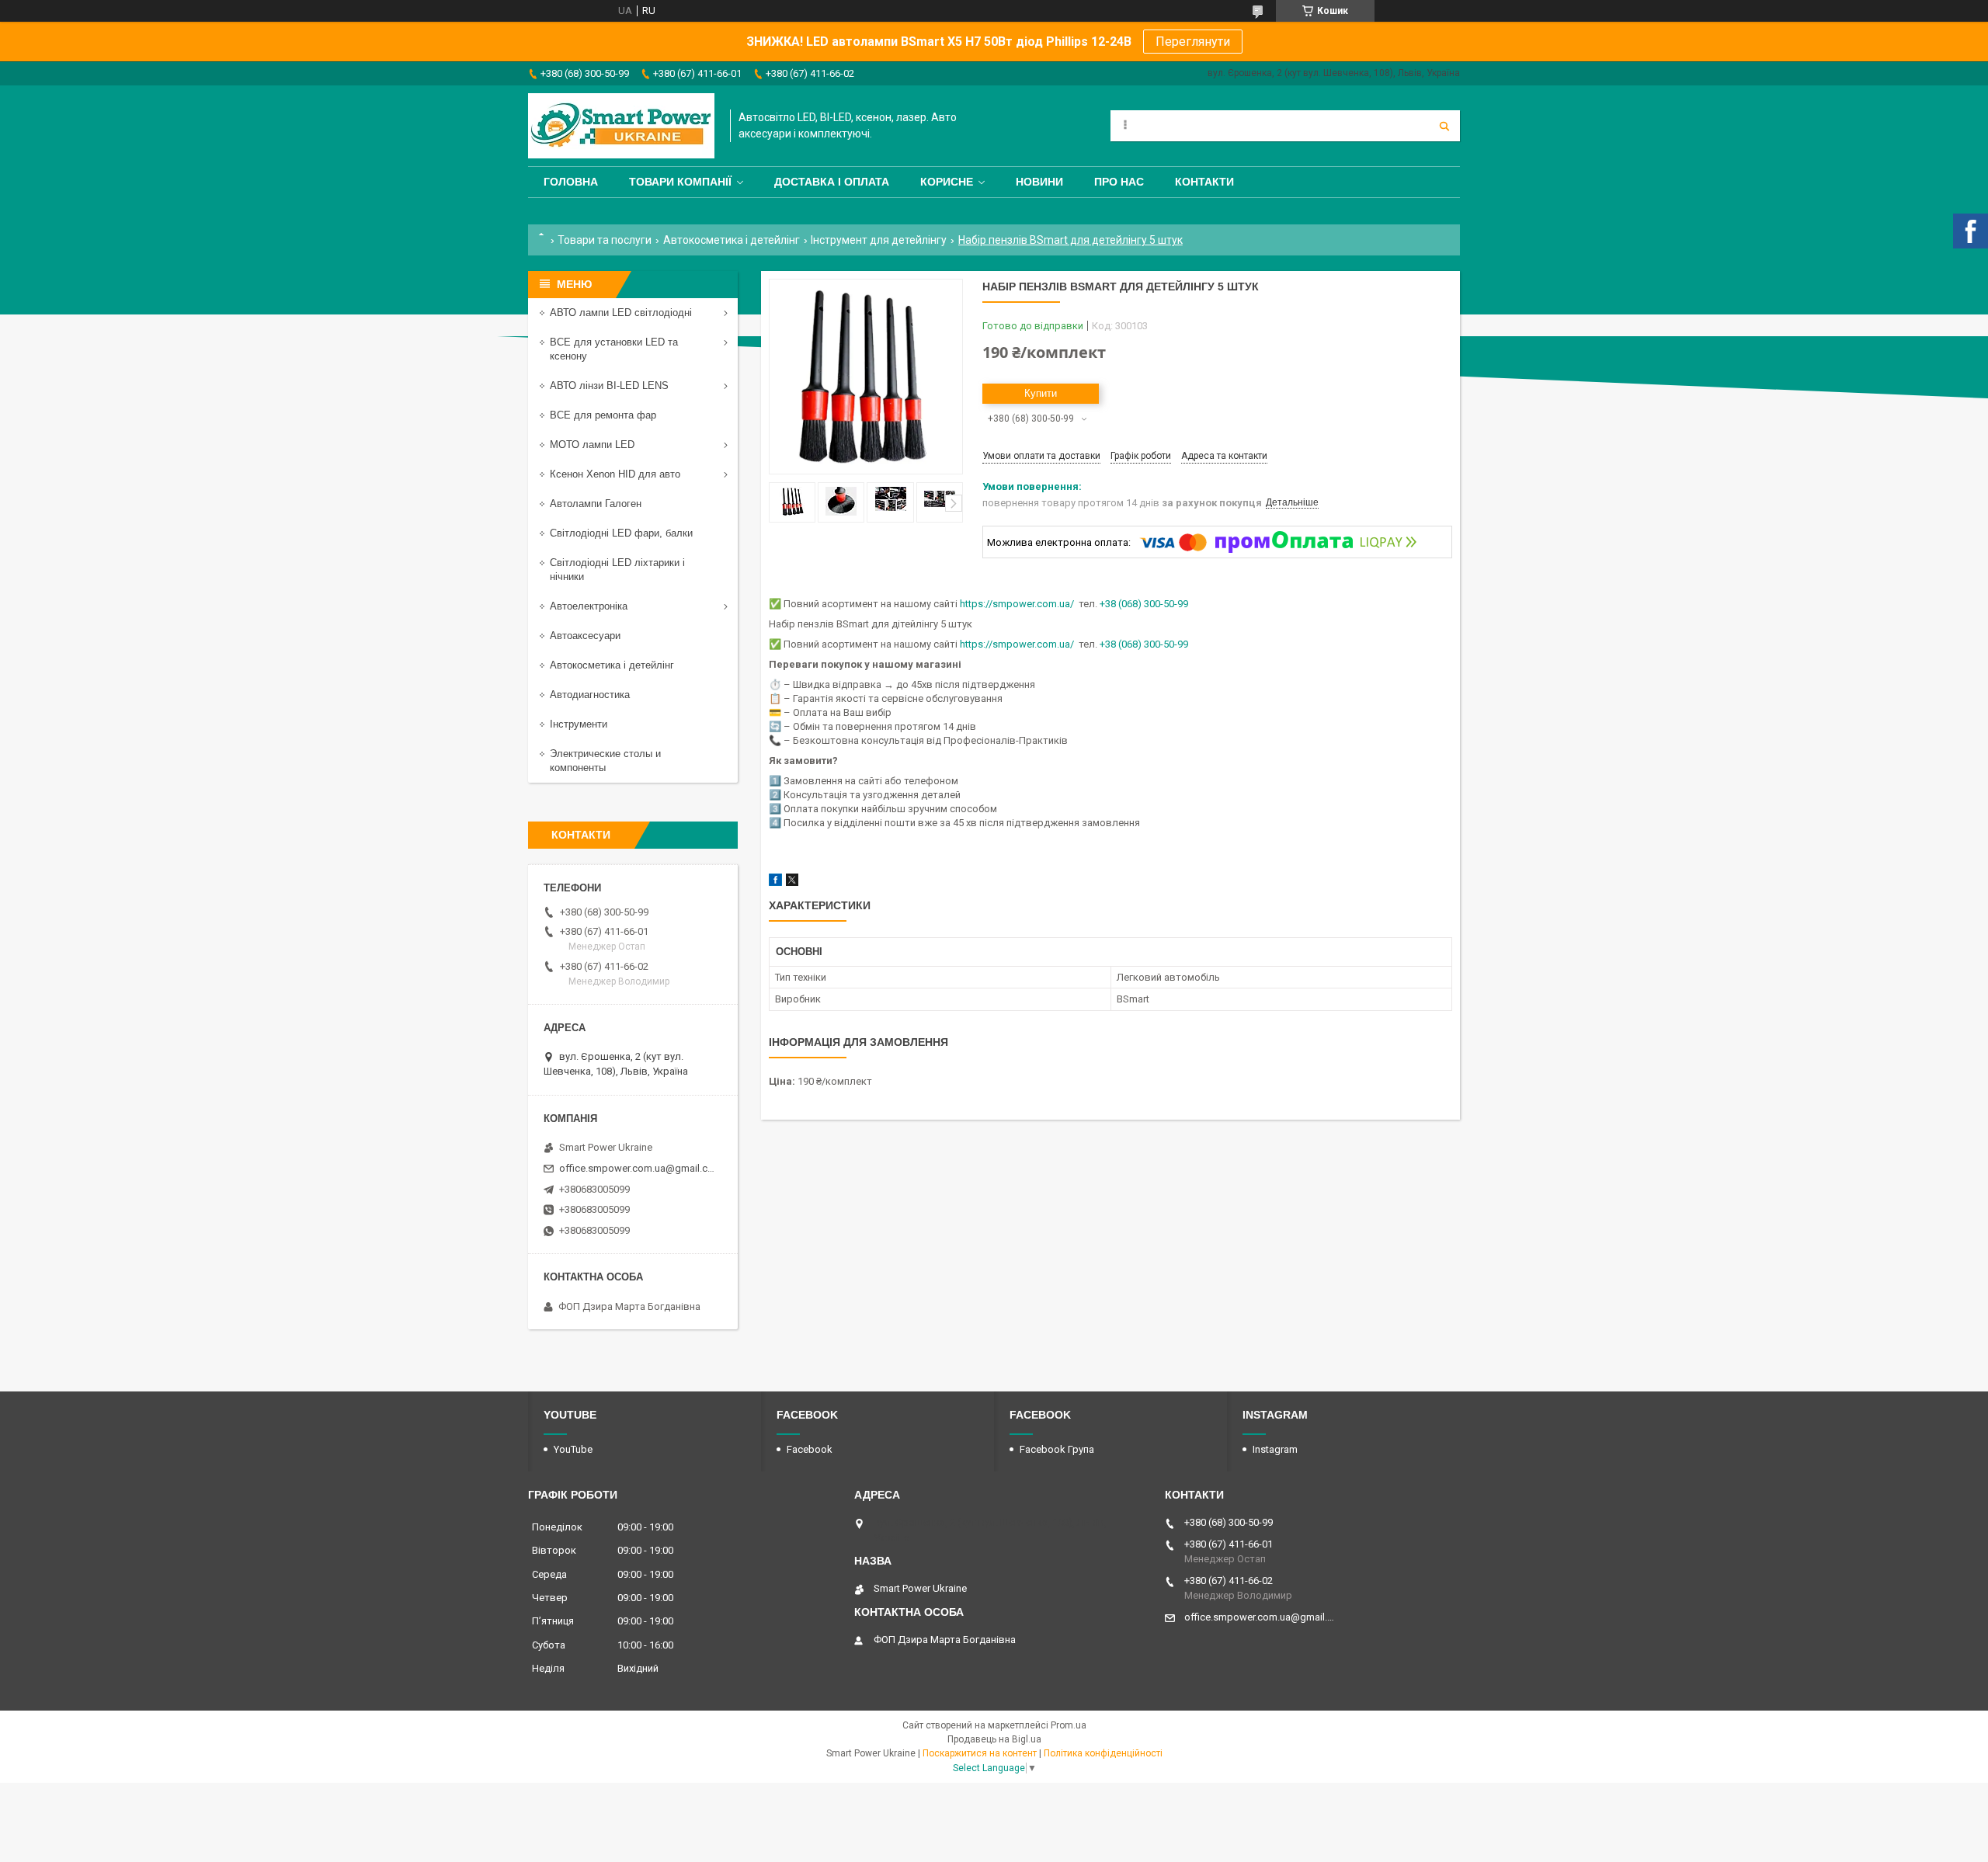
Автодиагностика (590, 695)
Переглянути (1193, 42)
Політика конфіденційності (1103, 1753)
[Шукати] (1444, 126)
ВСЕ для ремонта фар (603, 415)
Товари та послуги (605, 240)
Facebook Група (1057, 1449)
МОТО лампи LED (592, 445)
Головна (571, 182)
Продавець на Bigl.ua (994, 1739)
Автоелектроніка (589, 606)
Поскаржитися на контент (980, 1753)
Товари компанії (680, 182)
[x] (792, 882)
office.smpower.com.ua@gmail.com (639, 1168)
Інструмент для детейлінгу (879, 240)
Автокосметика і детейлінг (732, 240)
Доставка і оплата (832, 182)
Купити (1041, 393)
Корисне (947, 182)
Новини (1039, 182)
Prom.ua (1069, 1725)
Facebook (810, 1449)
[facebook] (775, 882)
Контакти (1204, 182)
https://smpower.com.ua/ (1017, 604)
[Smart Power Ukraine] (621, 126)
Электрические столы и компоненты (605, 761)
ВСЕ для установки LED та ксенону (614, 349)
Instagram (1275, 1449)
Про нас (1119, 182)
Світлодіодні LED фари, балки (621, 533)
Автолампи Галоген (596, 504)
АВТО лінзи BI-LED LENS (609, 386)
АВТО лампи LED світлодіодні (621, 313)
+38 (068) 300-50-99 (1144, 604)
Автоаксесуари (585, 636)
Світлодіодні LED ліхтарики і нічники (617, 570)
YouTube (573, 1449)
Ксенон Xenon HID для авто (615, 474)
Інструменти (579, 724)
